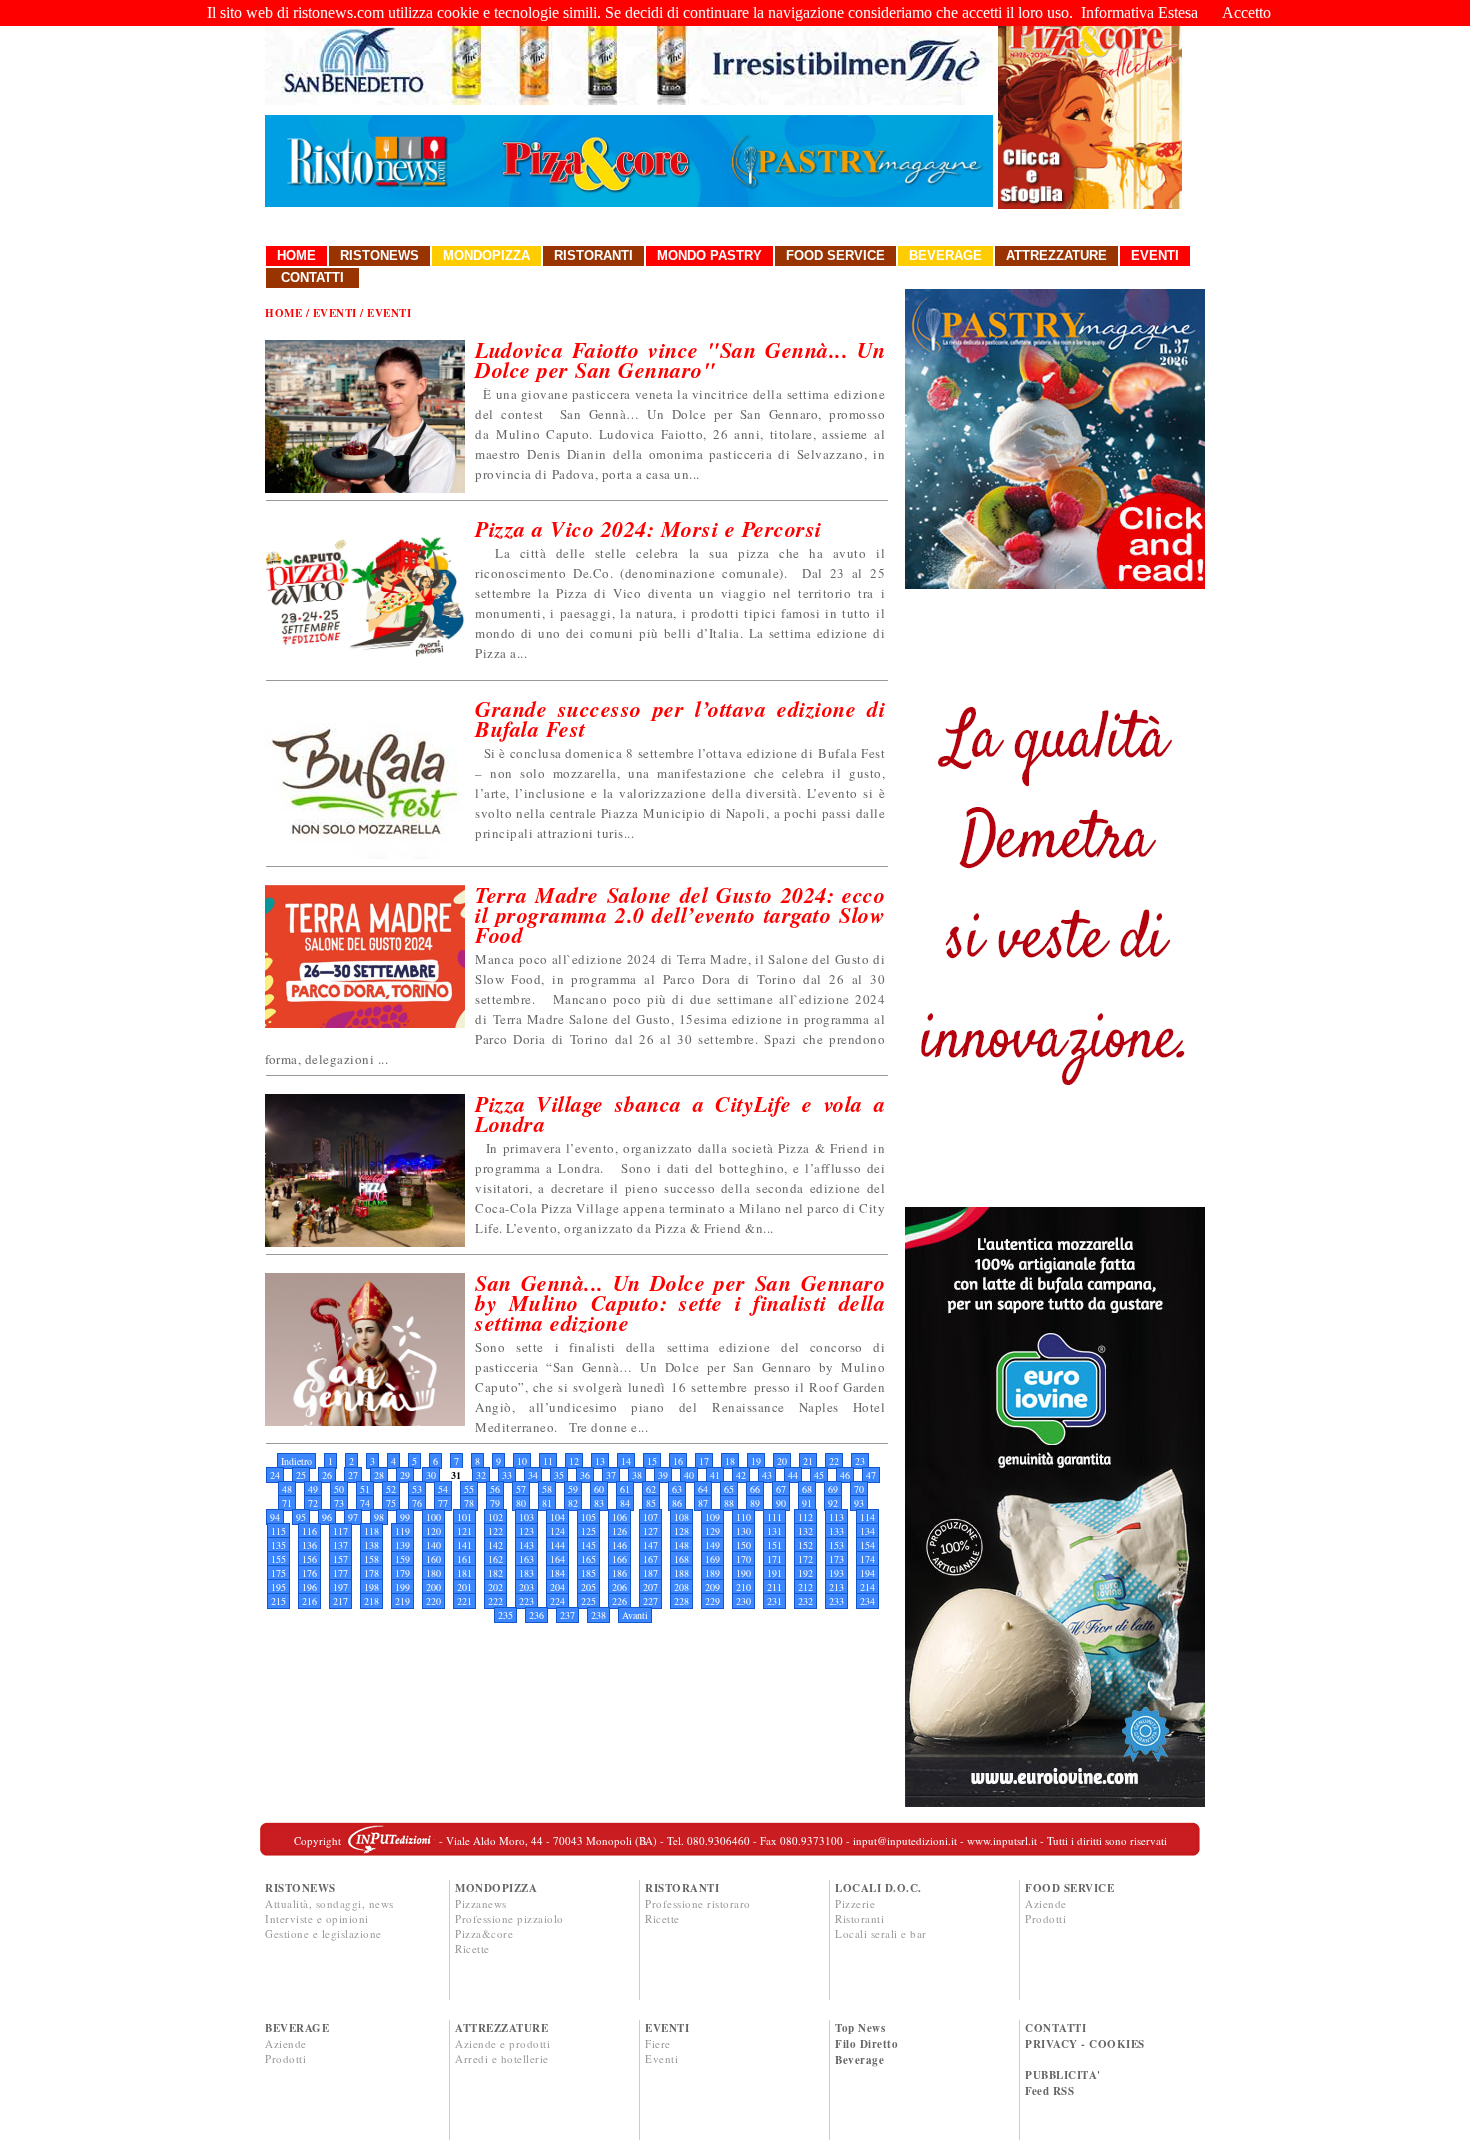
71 (287, 1503)
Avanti (635, 1615)
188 (681, 1573)
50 (339, 1489)
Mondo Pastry (709, 255)
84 (625, 1503)
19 (756, 1461)
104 (557, 1517)
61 (625, 1489)
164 (557, 1559)
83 (599, 1503)
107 (650, 1517)
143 (526, 1545)
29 (405, 1475)
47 (871, 1475)
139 (402, 1545)
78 (469, 1503)
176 (309, 1573)
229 (712, 1601)
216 (309, 1601)
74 (365, 1503)
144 (557, 1545)
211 (774, 1587)
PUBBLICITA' (1063, 2075)
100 (433, 1517)
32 (481, 1475)
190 (743, 1573)
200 (433, 1587)
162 (495, 1559)
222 (495, 1601)
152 (805, 1545)
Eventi (1155, 255)
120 (433, 1531)
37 (611, 1475)
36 (585, 1475)
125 (588, 1531)
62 (651, 1489)
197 (340, 1587)
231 (774, 1601)
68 (807, 1489)
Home (296, 255)
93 (859, 1503)
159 (402, 1559)
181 (464, 1573)
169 (712, 1559)
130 (743, 1531)
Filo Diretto (866, 2044)
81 (547, 1503)
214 (867, 1587)
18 (730, 1461)
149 (712, 1545)
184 (557, 1573)
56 (495, 1489)
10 (522, 1461)
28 (379, 1475)
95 (301, 1517)
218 (371, 1601)
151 (774, 1545)
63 (677, 1489)
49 (313, 1489)
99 (405, 1517)
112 (805, 1517)
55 (469, 1489)
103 (526, 1517)
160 (433, 1559)
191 (774, 1573)
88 (729, 1503)
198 (371, 1587)
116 (309, 1531)
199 (402, 1587)
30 (431, 1475)
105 (588, 1517)
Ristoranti (593, 255)
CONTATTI (1055, 2028)
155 (278, 1559)
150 (743, 1545)
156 (309, 1559)
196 (309, 1587)
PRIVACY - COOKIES (1085, 2044)
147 (650, 1545)
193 (836, 1573)
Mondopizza (486, 255)
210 (743, 1587)
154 (867, 1545)
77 (443, 1503)
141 (464, 1545)
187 (650, 1573)
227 (650, 1601)
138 (371, 1545)
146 (619, 1545)
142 (495, 1545)
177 (340, 1573)
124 (557, 1531)
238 (598, 1615)
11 (548, 1461)
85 (651, 1503)
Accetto (1246, 12)
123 (526, 1531)
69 (833, 1489)
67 (781, 1489)
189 (712, 1573)
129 (712, 1531)
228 (681, 1601)
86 (677, 1503)
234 (867, 1601)
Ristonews (379, 255)
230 (743, 1601)
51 (365, 1489)
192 (805, 1573)
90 (781, 1503)
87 (703, 1503)
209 (712, 1587)
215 (278, 1601)
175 (278, 1573)
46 (845, 1475)
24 (275, 1475)
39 (663, 1475)
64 (703, 1489)
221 (464, 1601)
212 (805, 1587)
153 (836, 1545)
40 (689, 1475)
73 (339, 1503)
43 (767, 1475)
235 (505, 1615)
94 (275, 1517)
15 (652, 1461)
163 (526, 1559)
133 (836, 1531)
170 (743, 1559)
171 (774, 1559)
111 (774, 1517)
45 (819, 1475)
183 (526, 1573)
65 (729, 1489)
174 (867, 1559)
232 (805, 1601)
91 (807, 1503)
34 (533, 1475)
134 (867, 1531)
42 (741, 1475)
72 (313, 1503)
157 (340, 1559)
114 (867, 1517)
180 (433, 1573)
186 (619, 1573)
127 (650, 1531)
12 (574, 1461)
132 (805, 1531)
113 (836, 1517)
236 (536, 1615)
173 (836, 1559)
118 (371, 1531)
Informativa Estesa (1139, 12)
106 (619, 1517)
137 (340, 1545)
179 (402, 1573)
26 (327, 1475)
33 (507, 1475)
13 (600, 1461)
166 (619, 1559)
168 (681, 1559)
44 (793, 1475)
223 (526, 1601)
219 (402, 1601)
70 (859, 1489)
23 (860, 1461)
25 (301, 1475)
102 (495, 1517)
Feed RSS (1049, 2091)
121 (464, 1531)
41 (715, 1475)
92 (833, 1503)
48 (287, 1489)
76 (417, 1503)
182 (495, 1573)
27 (353, 1475)
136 (309, 1545)
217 (340, 1601)
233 (836, 1601)
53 (417, 1489)
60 (599, 1489)
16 (678, 1461)
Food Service (835, 255)
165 (588, 1559)
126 (619, 1531)
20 (782, 1461)
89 (755, 1503)
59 (573, 1489)
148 (681, 1545)
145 (588, 1545)
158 (371, 1559)
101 (464, 1517)
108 (681, 1517)
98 (379, 1517)
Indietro (296, 1461)
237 (567, 1615)
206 (619, 1587)
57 (521, 1489)
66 (755, 1489)
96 (327, 1517)
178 (371, 1573)
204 (557, 1587)
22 (834, 1461)
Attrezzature (1056, 255)
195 (278, 1587)
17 (704, 1461)
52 (391, 1489)
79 (495, 1503)
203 (526, 1587)
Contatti (312, 277)
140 (433, 1545)
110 (743, 1517)
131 (774, 1531)
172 (805, 1559)
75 (391, 1503)
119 (402, 1531)
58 (547, 1489)
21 (808, 1461)
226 (619, 1601)
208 (681, 1587)
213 (836, 1587)
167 (650, 1559)
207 (650, 1587)
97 (353, 1517)
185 (588, 1573)
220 (433, 1601)
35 (559, 1475)
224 (557, 1601)
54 (443, 1489)
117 (340, 1531)
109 (712, 1517)
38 (637, 1475)
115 (278, 1531)
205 (588, 1587)
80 (521, 1503)
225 (588, 1601)
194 (867, 1573)
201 (464, 1587)
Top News (860, 2028)
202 (495, 1587)
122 (495, 1531)
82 (573, 1503)
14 (626, 1461)
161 (464, 1559)
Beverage (945, 255)
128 (681, 1531)
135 (278, 1545)
